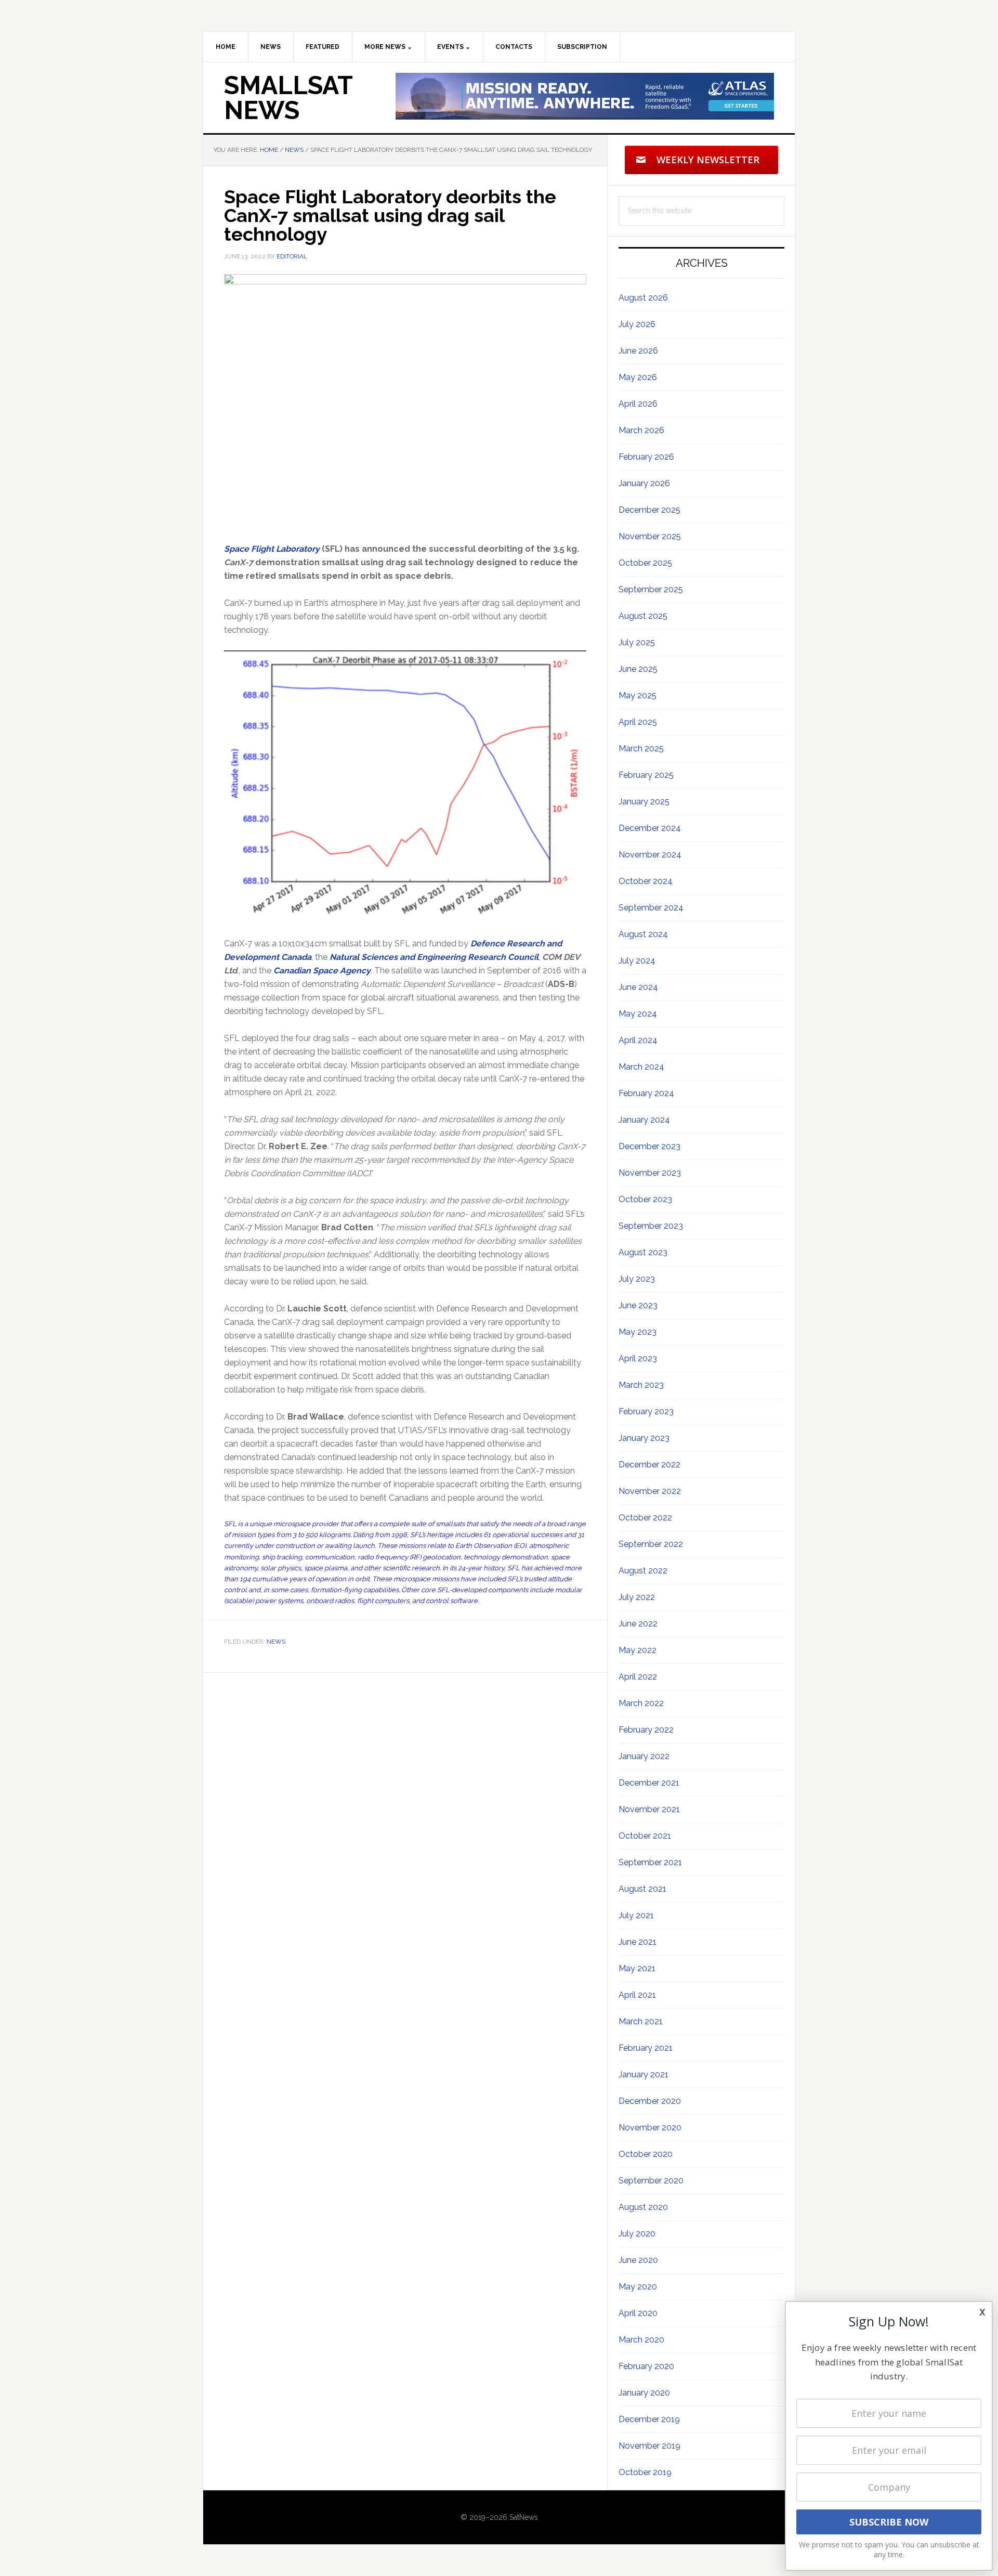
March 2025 (641, 749)
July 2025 (637, 642)
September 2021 (650, 1862)
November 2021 (649, 1809)
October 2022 (645, 1518)
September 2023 (651, 1226)
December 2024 (650, 828)
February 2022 (646, 1730)
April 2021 (637, 1995)
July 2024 (637, 961)
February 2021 (646, 2048)
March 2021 (641, 2021)
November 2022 (650, 1491)
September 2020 (651, 2181)
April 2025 (638, 722)
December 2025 (649, 510)
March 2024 (641, 1067)
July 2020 (637, 2234)
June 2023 (638, 1305)
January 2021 (644, 2074)
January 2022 (644, 1756)
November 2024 (650, 855)
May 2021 (637, 1968)
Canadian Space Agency (322, 971)
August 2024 (643, 934)
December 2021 (649, 1783)
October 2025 (645, 563)
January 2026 (644, 483)
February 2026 (646, 457)
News (276, 1642)
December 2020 (650, 2101)
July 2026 (637, 324)
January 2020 (644, 2393)
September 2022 (651, 1544)
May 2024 (638, 1014)
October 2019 (645, 2472)
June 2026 (638, 351)
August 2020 (643, 2207)
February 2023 (646, 1411)
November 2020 (650, 2128)
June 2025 (638, 669)
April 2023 (638, 1358)
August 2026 (643, 298)
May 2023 (638, 1332)
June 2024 (638, 987)
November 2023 (650, 1173)
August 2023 (643, 1252)
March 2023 (641, 1385)
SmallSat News (288, 98)
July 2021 (636, 1915)
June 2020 (638, 2260)
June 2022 (638, 1624)
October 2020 (646, 2154)
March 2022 (641, 1703)
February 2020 (646, 2366)
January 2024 (644, 1120)
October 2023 (645, 1199)
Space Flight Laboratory (272, 549)
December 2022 (649, 1465)
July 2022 (637, 1597)
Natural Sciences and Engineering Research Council (434, 957)
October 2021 (645, 1836)
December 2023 (649, 1146)
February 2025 (646, 775)
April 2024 (638, 1040)
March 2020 (641, 2340)
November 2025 (650, 536)
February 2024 (646, 1093)
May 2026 (638, 377)
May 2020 (638, 2287)
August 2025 (643, 616)
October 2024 (646, 881)
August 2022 (643, 1571)
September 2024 (651, 908)
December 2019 (649, 2419)
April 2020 (638, 2313)
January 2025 (644, 802)
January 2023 (644, 1438)
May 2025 (638, 695)
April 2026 (638, 404)
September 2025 (651, 589)
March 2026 (641, 430)
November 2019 (649, 2446)
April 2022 (638, 1677)
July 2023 (637, 1279)
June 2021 (638, 1942)
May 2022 (638, 1650)
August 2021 (642, 1889)
